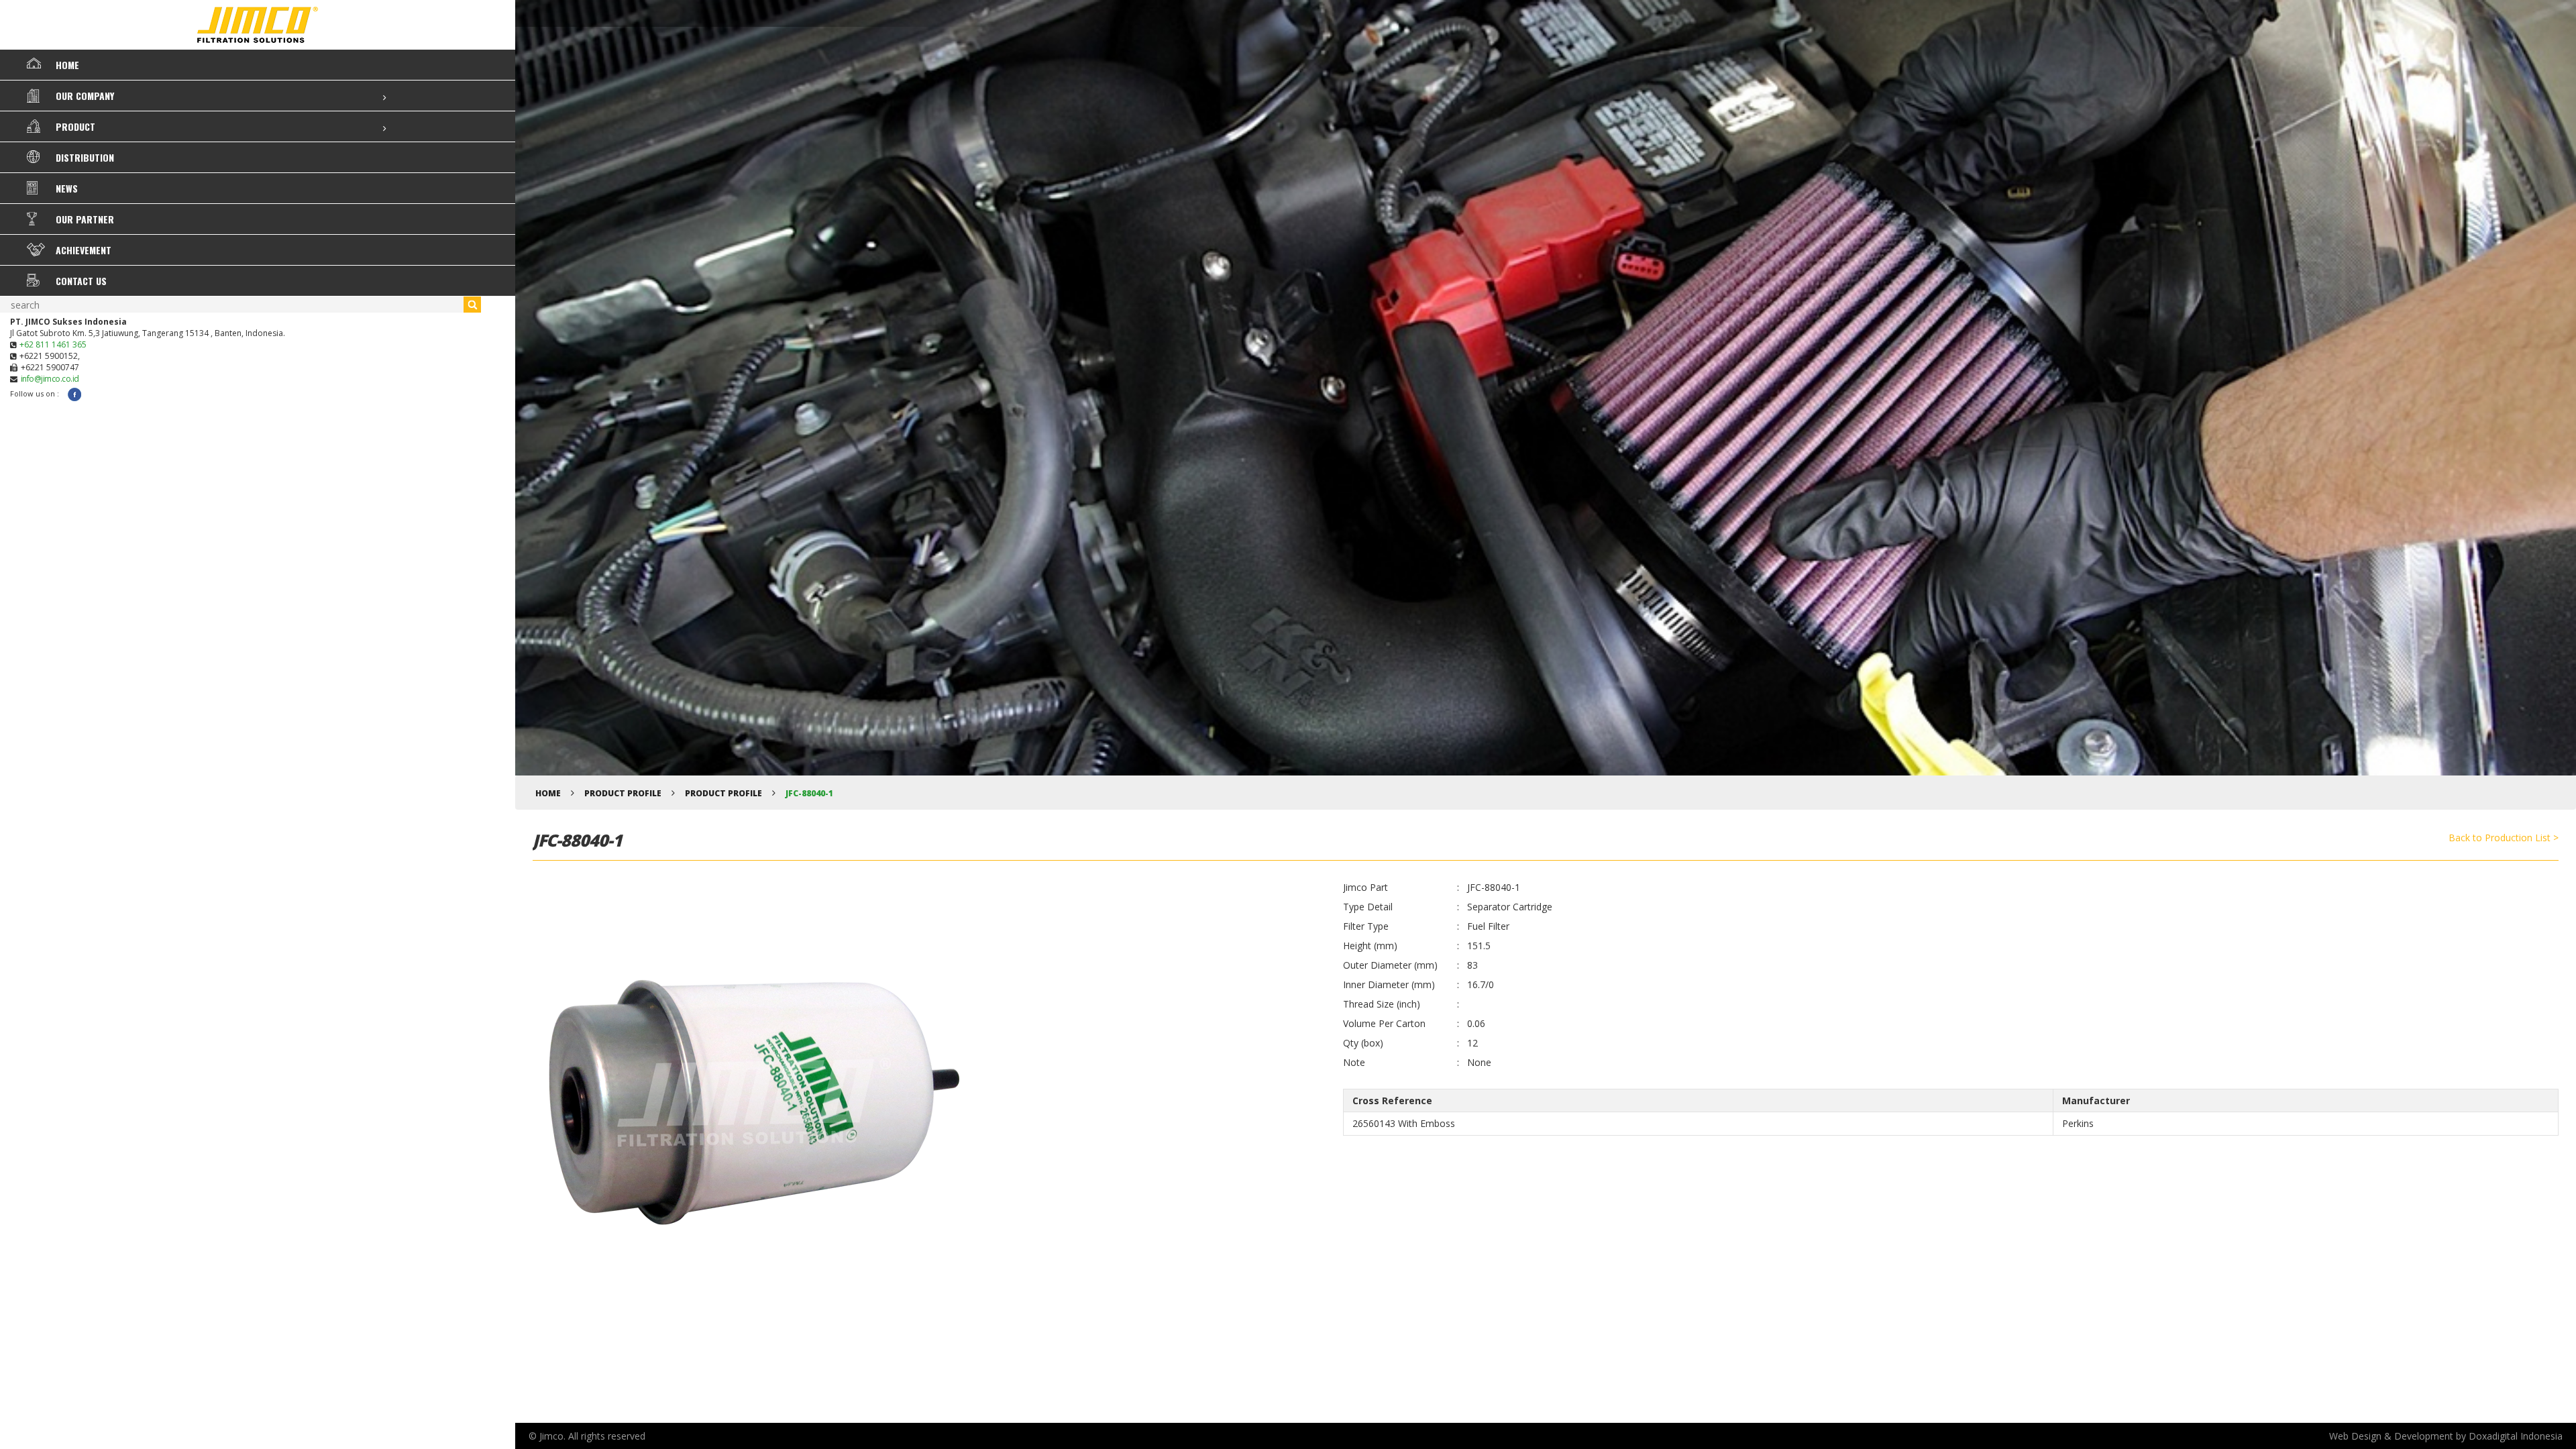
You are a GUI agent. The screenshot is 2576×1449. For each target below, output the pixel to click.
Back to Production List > (2504, 838)
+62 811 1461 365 (53, 344)
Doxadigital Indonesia (2516, 1436)
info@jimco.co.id (50, 379)
